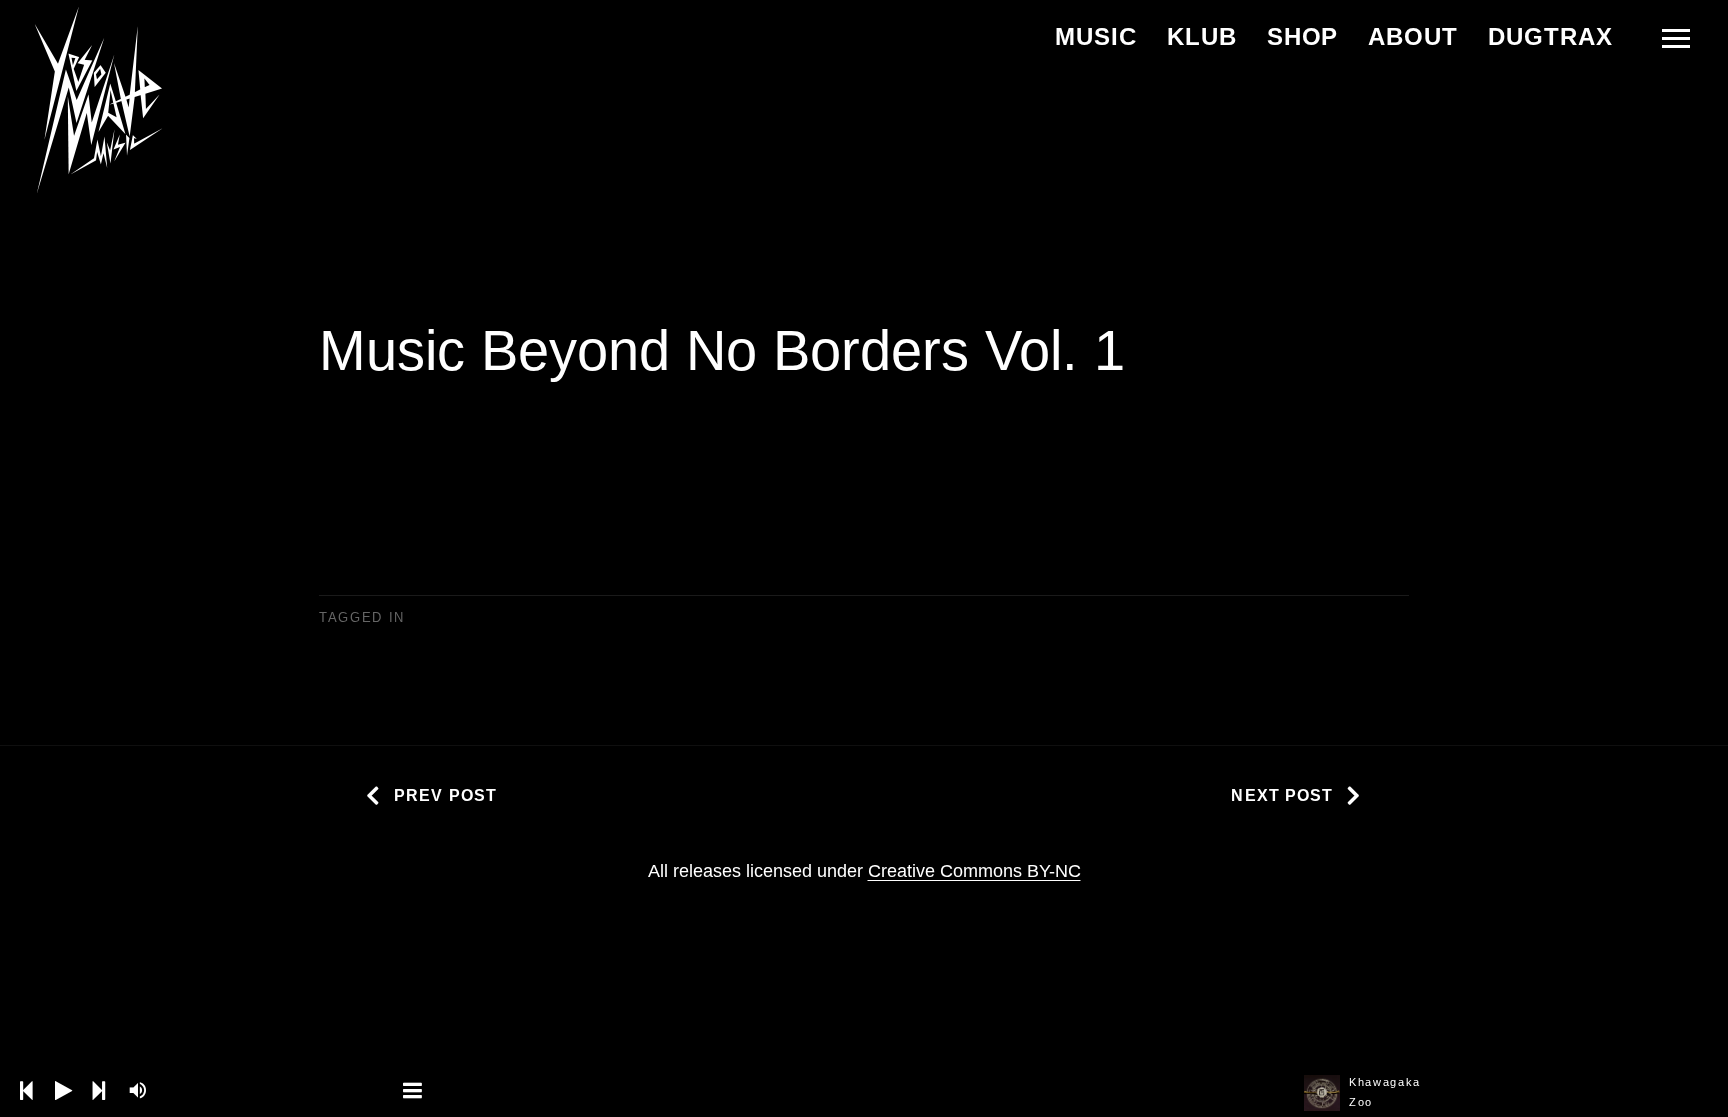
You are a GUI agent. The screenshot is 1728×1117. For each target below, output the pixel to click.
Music (1096, 36)
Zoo (1361, 1102)
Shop (1303, 36)
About (1413, 36)
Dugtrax (1550, 36)
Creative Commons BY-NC (974, 871)
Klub (1202, 36)
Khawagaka (1385, 1082)
